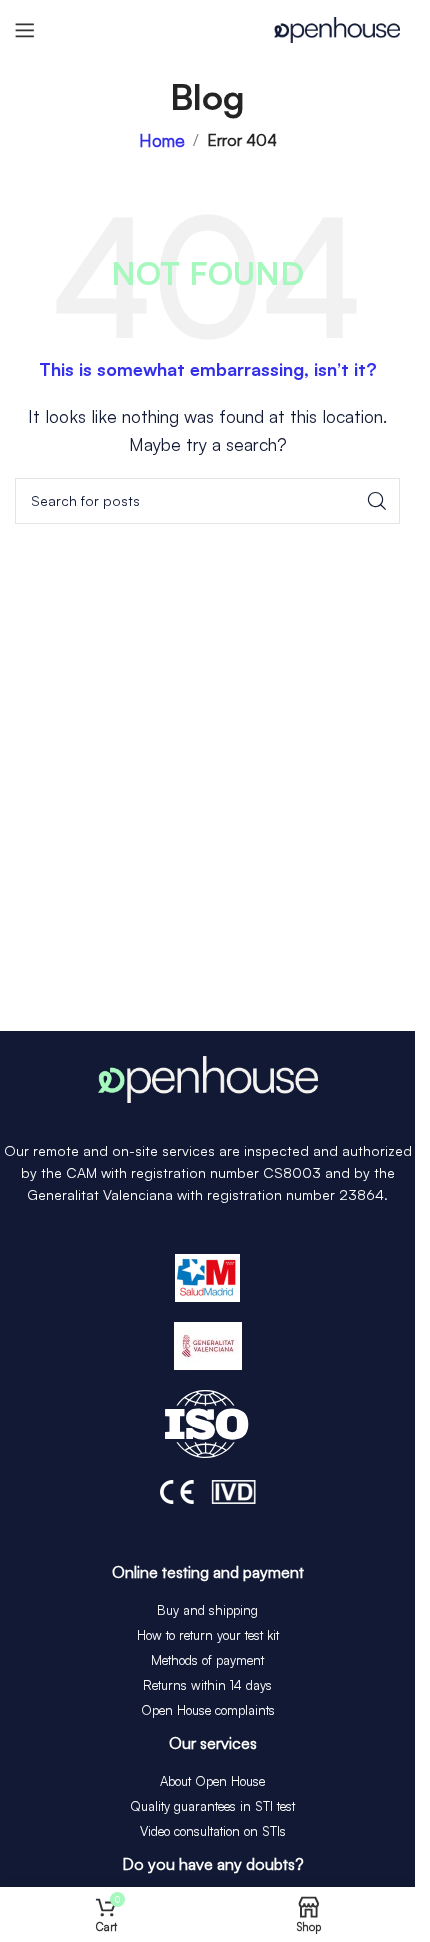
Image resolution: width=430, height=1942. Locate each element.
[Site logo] (337, 27)
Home (162, 141)
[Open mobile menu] (25, 30)
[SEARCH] (377, 501)
